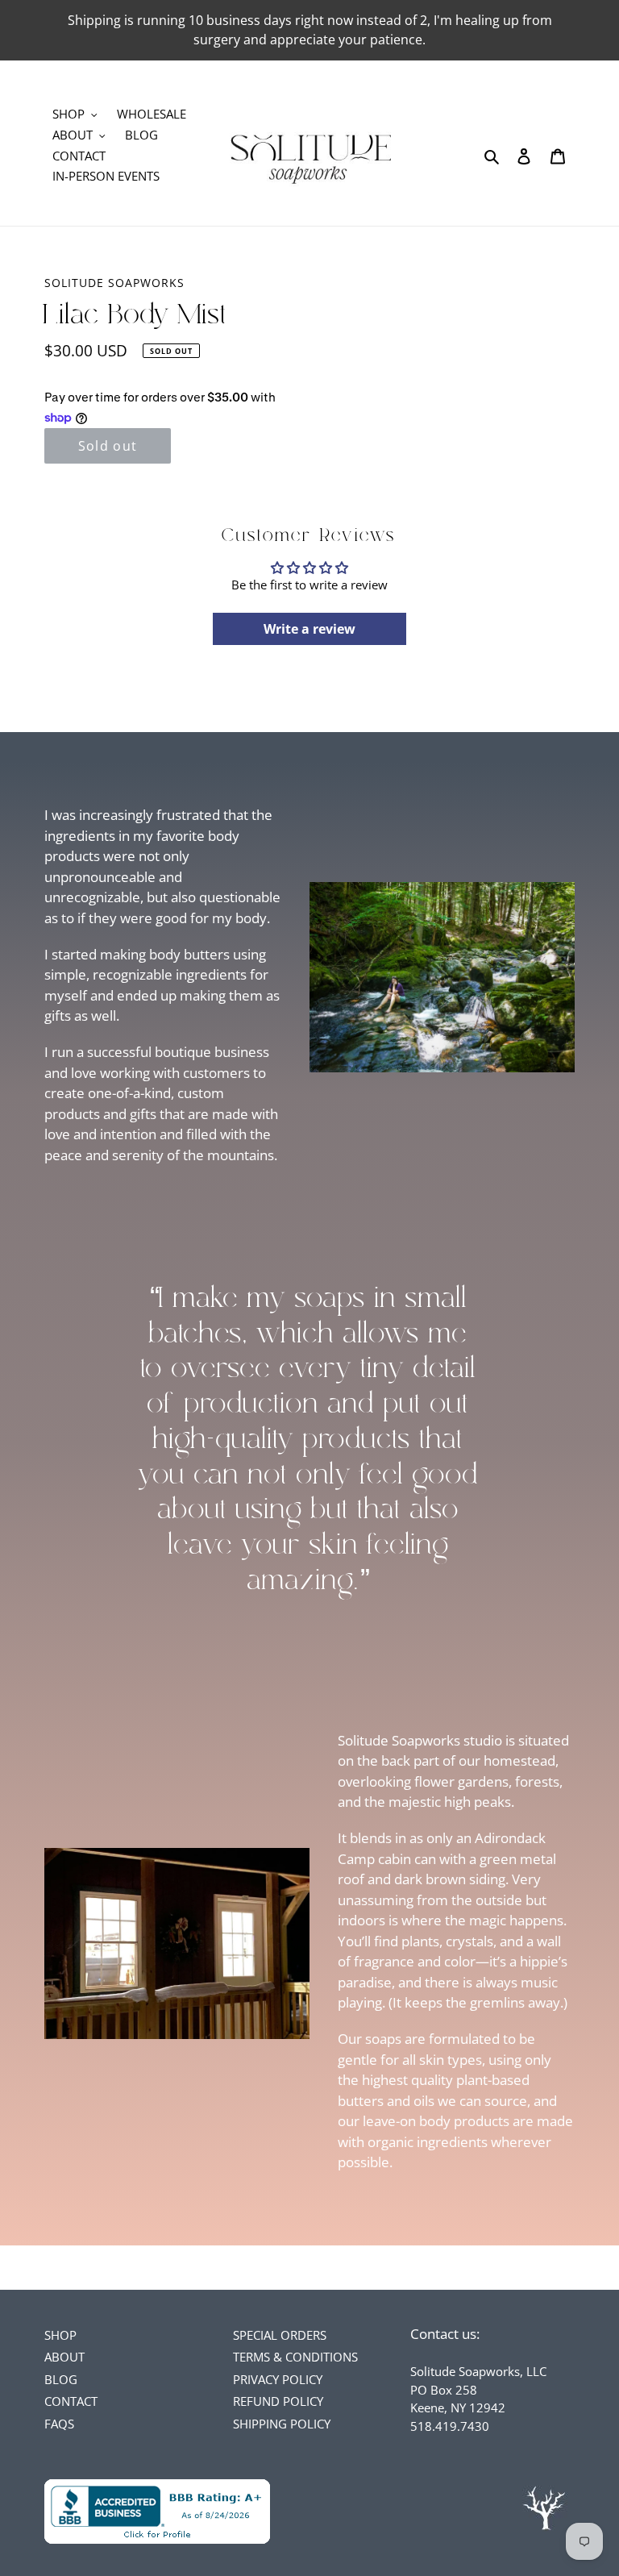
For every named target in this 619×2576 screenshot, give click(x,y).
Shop (60, 2335)
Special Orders (280, 2335)
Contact (71, 2401)
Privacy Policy (278, 2379)
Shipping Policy (282, 2424)
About (64, 2357)
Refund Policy (278, 2401)
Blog (61, 2379)
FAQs (59, 2424)
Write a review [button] (309, 629)
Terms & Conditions (295, 2357)
